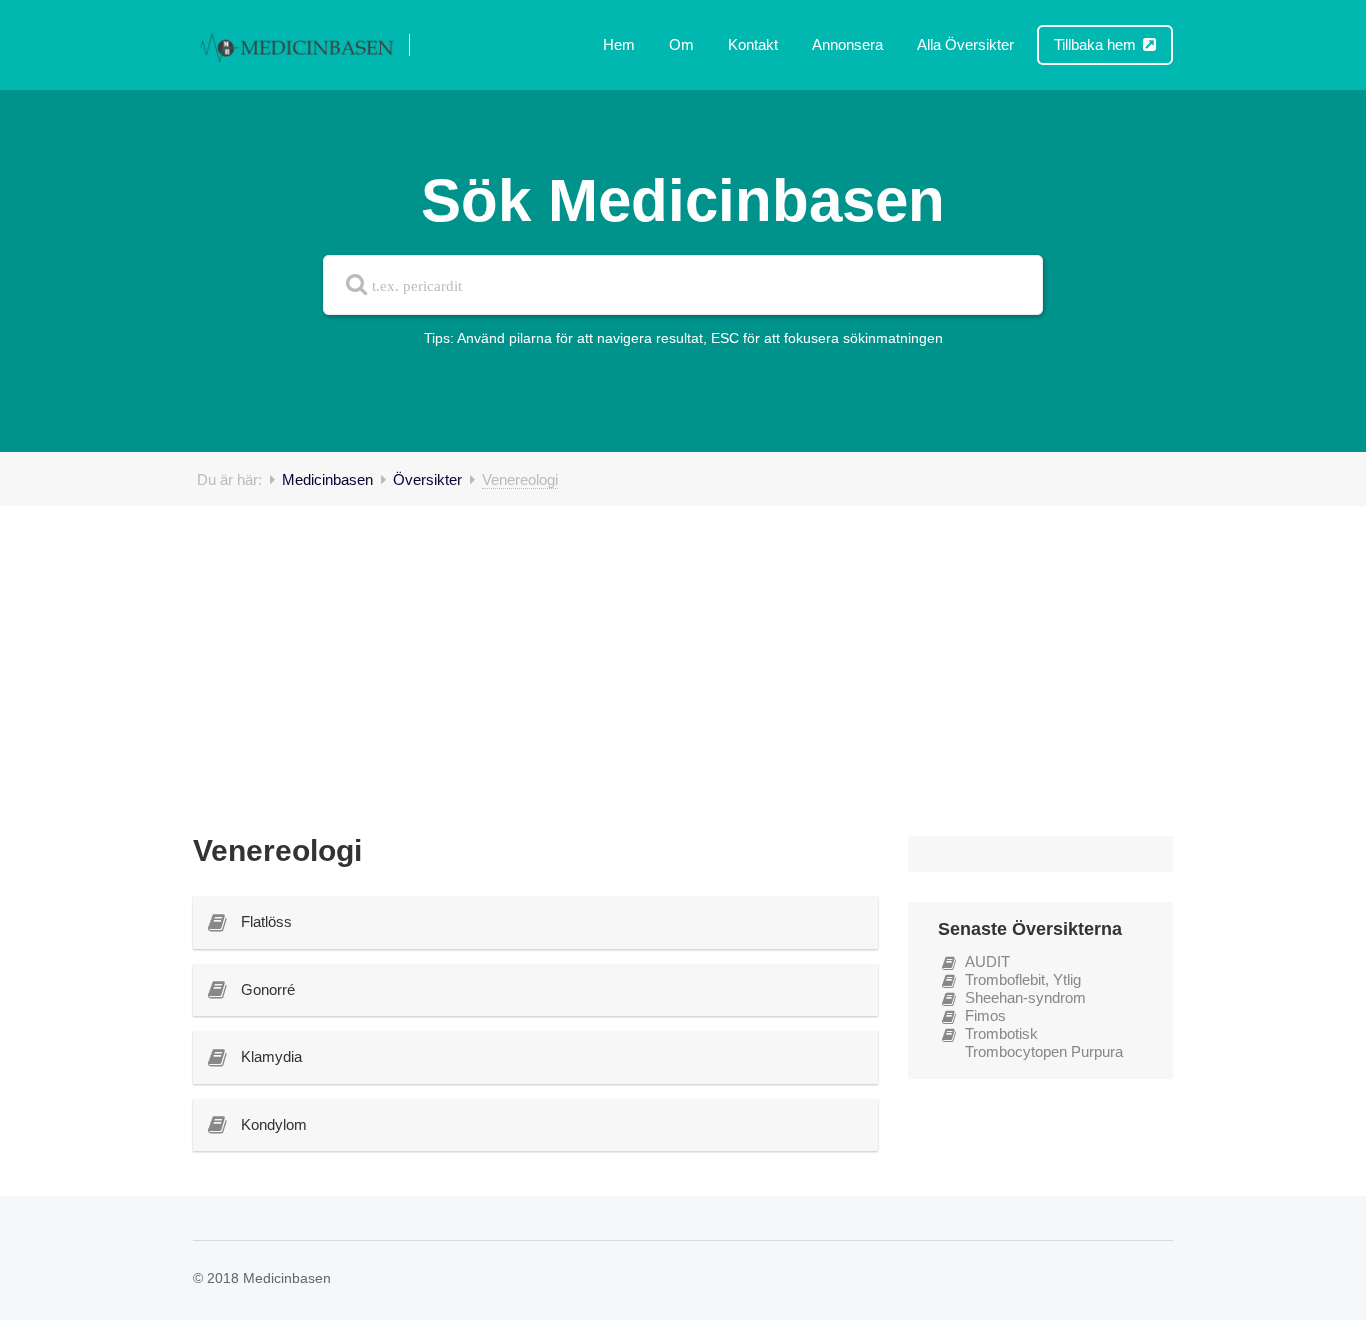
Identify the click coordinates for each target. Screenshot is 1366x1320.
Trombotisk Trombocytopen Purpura (1044, 1042)
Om (681, 44)
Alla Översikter (965, 44)
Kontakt (753, 44)
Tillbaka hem (1097, 44)
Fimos (985, 1015)
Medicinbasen (327, 479)
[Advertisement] (683, 656)
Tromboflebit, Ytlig (1023, 979)
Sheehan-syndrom (1025, 997)
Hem (619, 44)
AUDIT (987, 961)
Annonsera (847, 44)
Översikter (427, 479)
